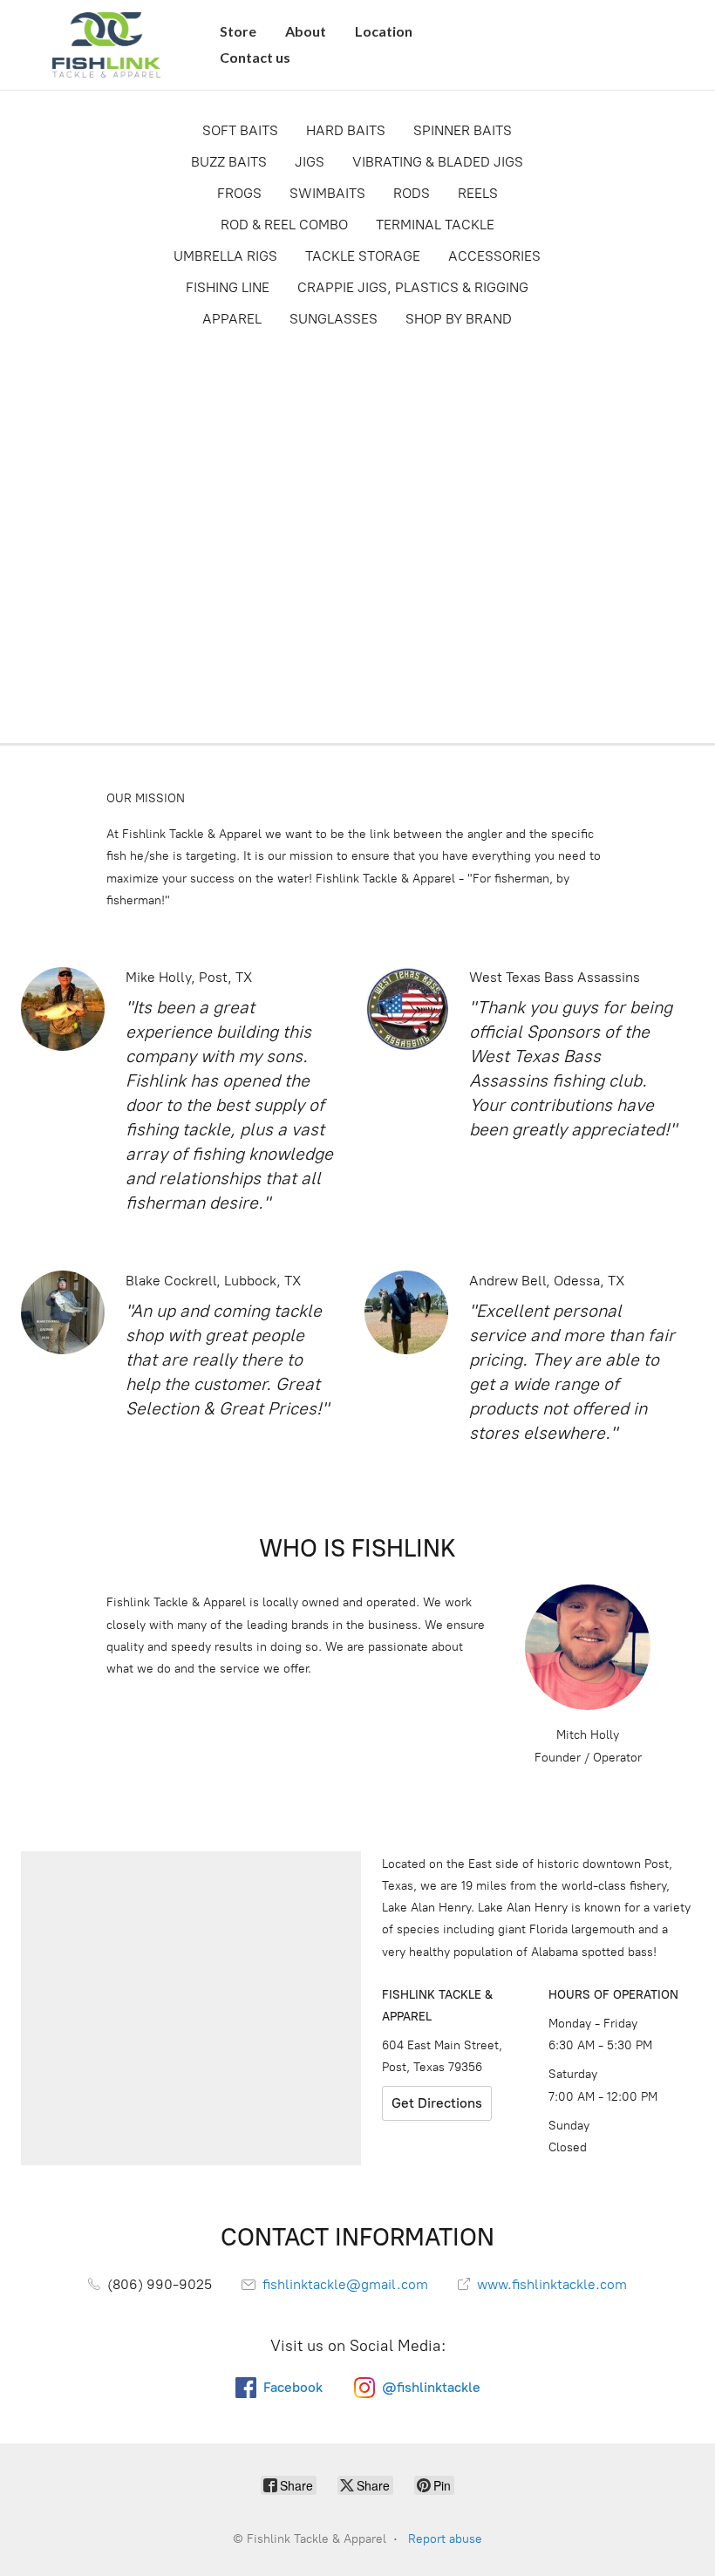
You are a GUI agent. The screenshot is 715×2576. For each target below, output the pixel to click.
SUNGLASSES (334, 319)
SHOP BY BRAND (459, 319)
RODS (412, 193)
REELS (478, 193)
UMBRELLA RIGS (225, 256)
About (306, 31)
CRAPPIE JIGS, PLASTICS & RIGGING (413, 287)
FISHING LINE (228, 287)
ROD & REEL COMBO (284, 225)
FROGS (239, 193)
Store (238, 31)
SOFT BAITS (240, 130)
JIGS (310, 162)
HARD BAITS (346, 130)
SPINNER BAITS (463, 130)
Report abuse (445, 2539)
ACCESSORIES (494, 256)
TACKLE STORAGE (363, 256)
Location (384, 31)
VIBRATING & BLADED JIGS (438, 162)
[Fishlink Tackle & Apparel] (106, 45)
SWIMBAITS (327, 193)
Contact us (255, 57)
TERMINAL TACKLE (435, 225)
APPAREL (232, 319)
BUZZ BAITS (229, 162)
